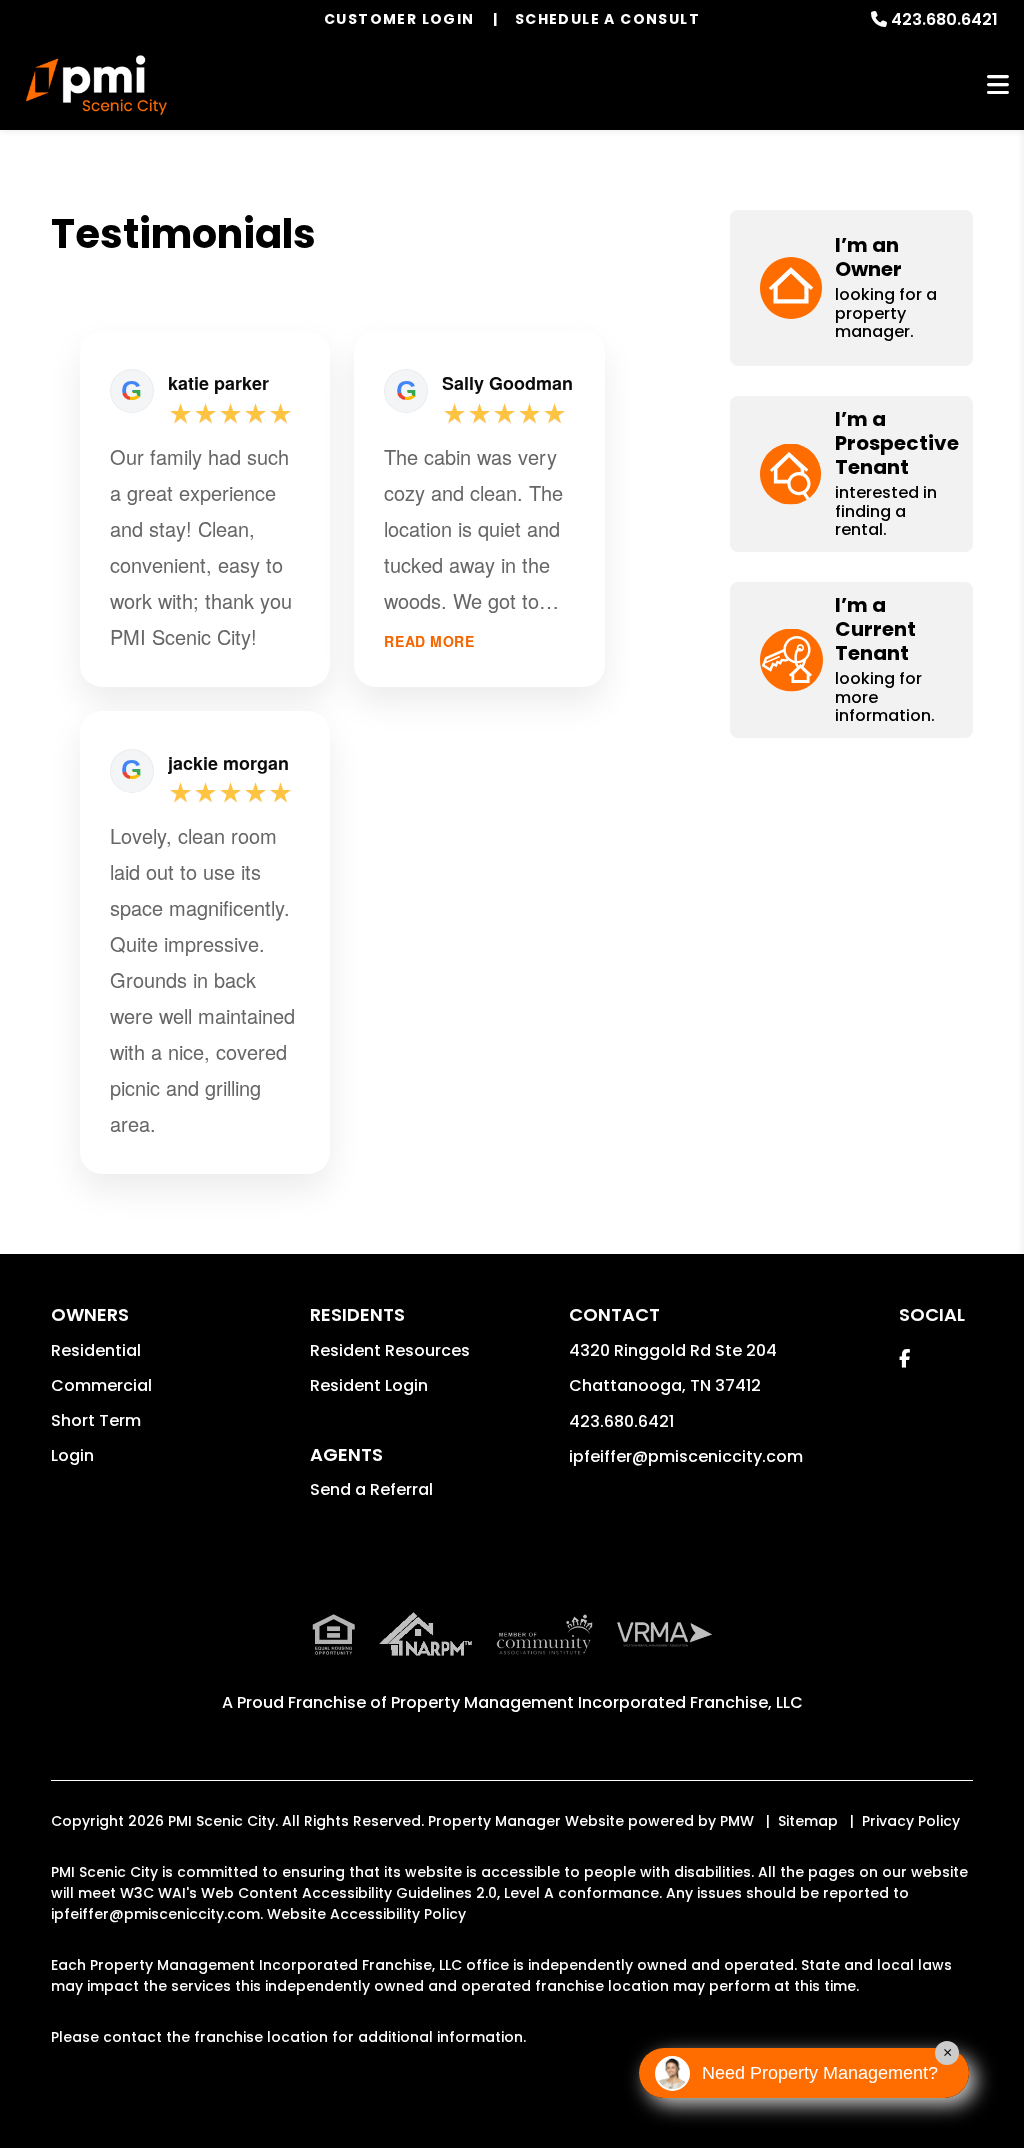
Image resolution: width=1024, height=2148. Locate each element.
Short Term (96, 1420)
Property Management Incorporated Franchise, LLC (597, 1702)
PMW (737, 1821)
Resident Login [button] (369, 1385)
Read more (429, 641)
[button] (851, 287)
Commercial (101, 1385)
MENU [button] (998, 85)
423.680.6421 (944, 19)
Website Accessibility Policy (366, 1914)
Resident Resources (390, 1350)
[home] (96, 85)
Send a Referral (371, 1489)
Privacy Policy (911, 1821)
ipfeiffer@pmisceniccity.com (686, 1456)
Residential (96, 1350)
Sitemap (808, 1821)
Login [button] (72, 1455)
